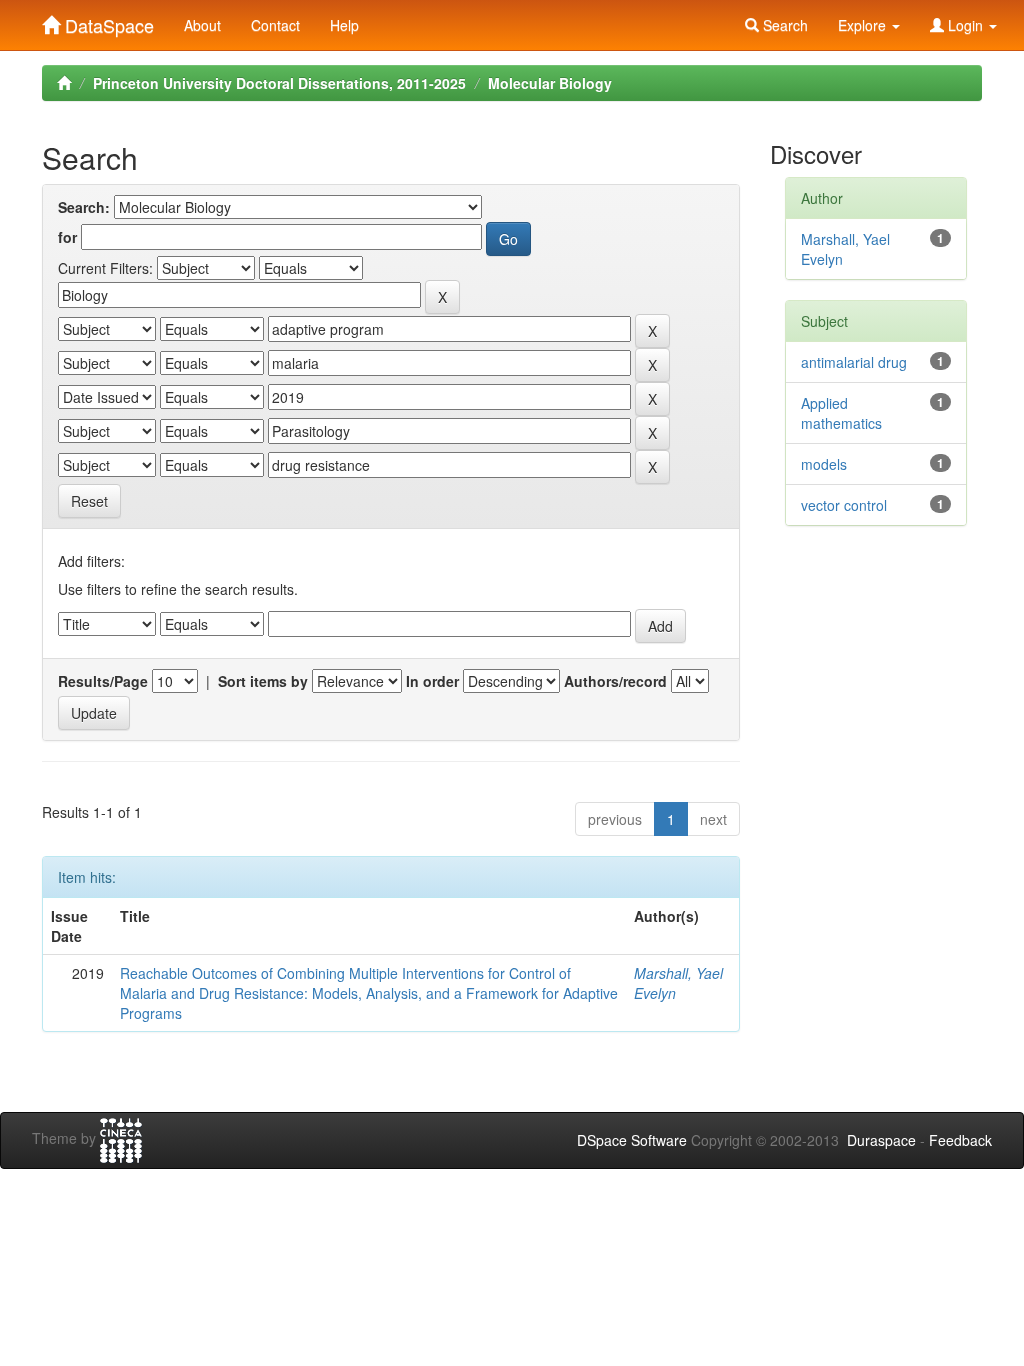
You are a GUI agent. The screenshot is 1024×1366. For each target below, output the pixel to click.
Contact (275, 25)
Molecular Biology (550, 83)
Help (344, 25)
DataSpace (107, 21)
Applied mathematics (841, 413)
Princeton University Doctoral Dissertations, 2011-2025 (279, 83)
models (824, 464)
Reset (89, 501)
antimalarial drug (854, 362)
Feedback (960, 1140)
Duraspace (881, 1140)
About (202, 25)
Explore (864, 25)
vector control (844, 505)
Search (783, 25)
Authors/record (615, 681)
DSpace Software (632, 1140)
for (67, 237)
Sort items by (263, 681)
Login (965, 25)
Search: (84, 207)
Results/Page (103, 681)
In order (432, 681)
